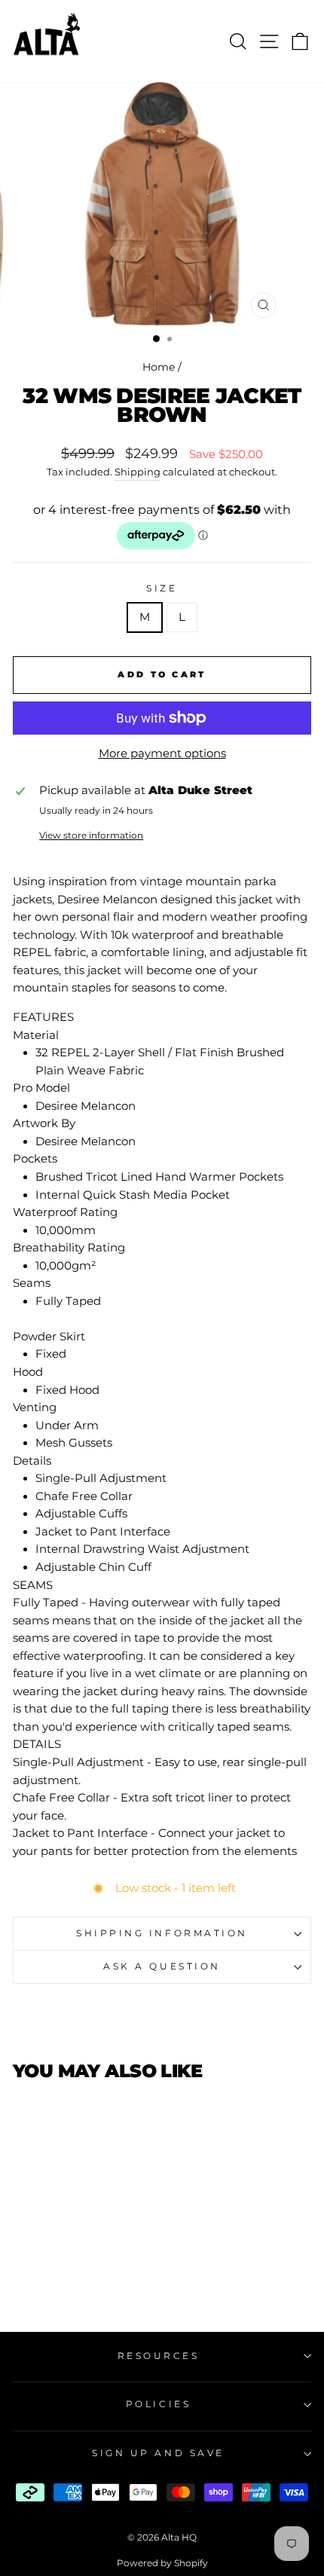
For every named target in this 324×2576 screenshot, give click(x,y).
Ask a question (162, 1966)
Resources (159, 2356)
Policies (158, 2404)
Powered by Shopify (162, 2563)
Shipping (138, 472)
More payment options (162, 753)
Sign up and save (158, 2453)
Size (162, 588)
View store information (91, 836)
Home (159, 367)
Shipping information (162, 1933)
